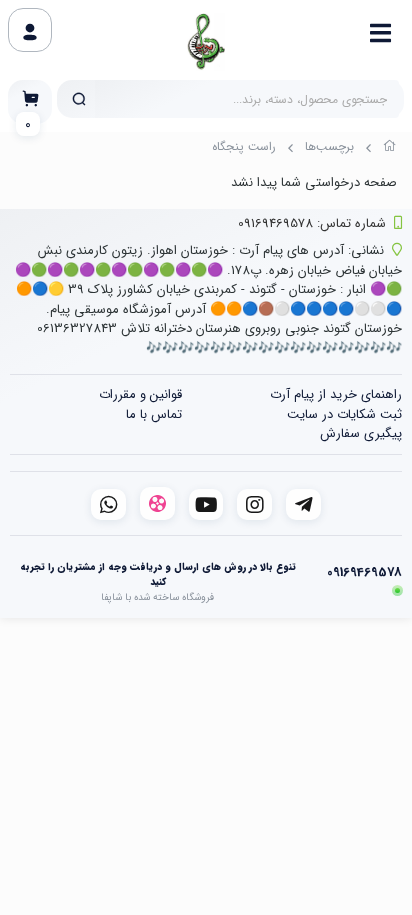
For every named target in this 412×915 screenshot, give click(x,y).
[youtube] (206, 504)
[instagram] (254, 504)
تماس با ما (154, 414)
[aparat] (157, 503)
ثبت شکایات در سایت (344, 414)
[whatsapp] (108, 504)
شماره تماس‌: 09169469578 (312, 223)
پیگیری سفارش (361, 433)
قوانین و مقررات (140, 394)
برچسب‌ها (329, 146)
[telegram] (303, 504)
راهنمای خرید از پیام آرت (336, 394)
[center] (79, 99)
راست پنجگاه (244, 146)
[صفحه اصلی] (390, 149)
